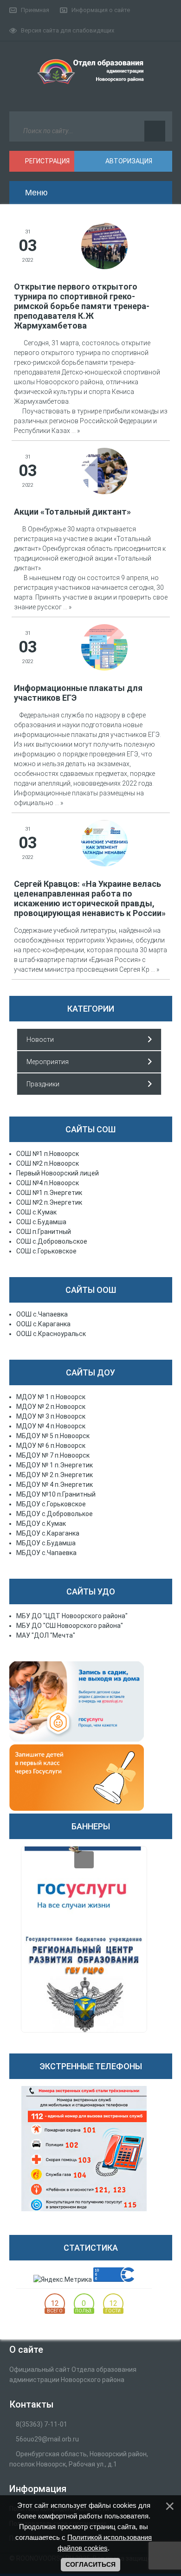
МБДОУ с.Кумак (41, 1524)
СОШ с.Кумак (36, 1212)
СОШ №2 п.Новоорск (48, 1163)
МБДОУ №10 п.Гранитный (56, 1494)
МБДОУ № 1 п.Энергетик (55, 1465)
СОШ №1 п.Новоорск (48, 1154)
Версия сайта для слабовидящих (68, 30)
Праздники (43, 1084)
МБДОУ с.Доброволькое (55, 1514)
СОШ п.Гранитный (44, 1232)
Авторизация (128, 161)
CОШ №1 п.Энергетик (49, 1193)
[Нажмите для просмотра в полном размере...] (104, 245)
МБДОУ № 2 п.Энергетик (55, 1475)
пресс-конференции (53, 950)
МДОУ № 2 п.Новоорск (51, 1407)
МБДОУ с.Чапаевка (46, 1553)
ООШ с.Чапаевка (42, 1314)
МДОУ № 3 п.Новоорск (51, 1416)
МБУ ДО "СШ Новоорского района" (70, 1626)
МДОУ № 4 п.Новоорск (51, 1426)
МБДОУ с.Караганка (48, 1533)
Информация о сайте (101, 10)
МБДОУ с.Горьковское (51, 1504)
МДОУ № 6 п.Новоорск (51, 1446)
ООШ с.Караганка (43, 1324)
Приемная (35, 10)
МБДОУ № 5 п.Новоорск (53, 1436)
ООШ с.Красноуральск (51, 1334)
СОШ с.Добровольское (52, 1241)
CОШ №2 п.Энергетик (49, 1202)
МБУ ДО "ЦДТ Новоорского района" (72, 1616)
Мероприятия (48, 1062)
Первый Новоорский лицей (58, 1173)
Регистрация (47, 161)
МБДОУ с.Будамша (46, 1543)
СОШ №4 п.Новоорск (48, 1183)
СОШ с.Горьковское (46, 1251)
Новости (40, 1039)
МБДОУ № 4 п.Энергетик (55, 1485)
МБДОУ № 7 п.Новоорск (53, 1455)
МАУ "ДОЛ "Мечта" (46, 1635)
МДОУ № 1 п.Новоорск (51, 1397)
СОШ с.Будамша (41, 1222)
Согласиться (90, 2564)
